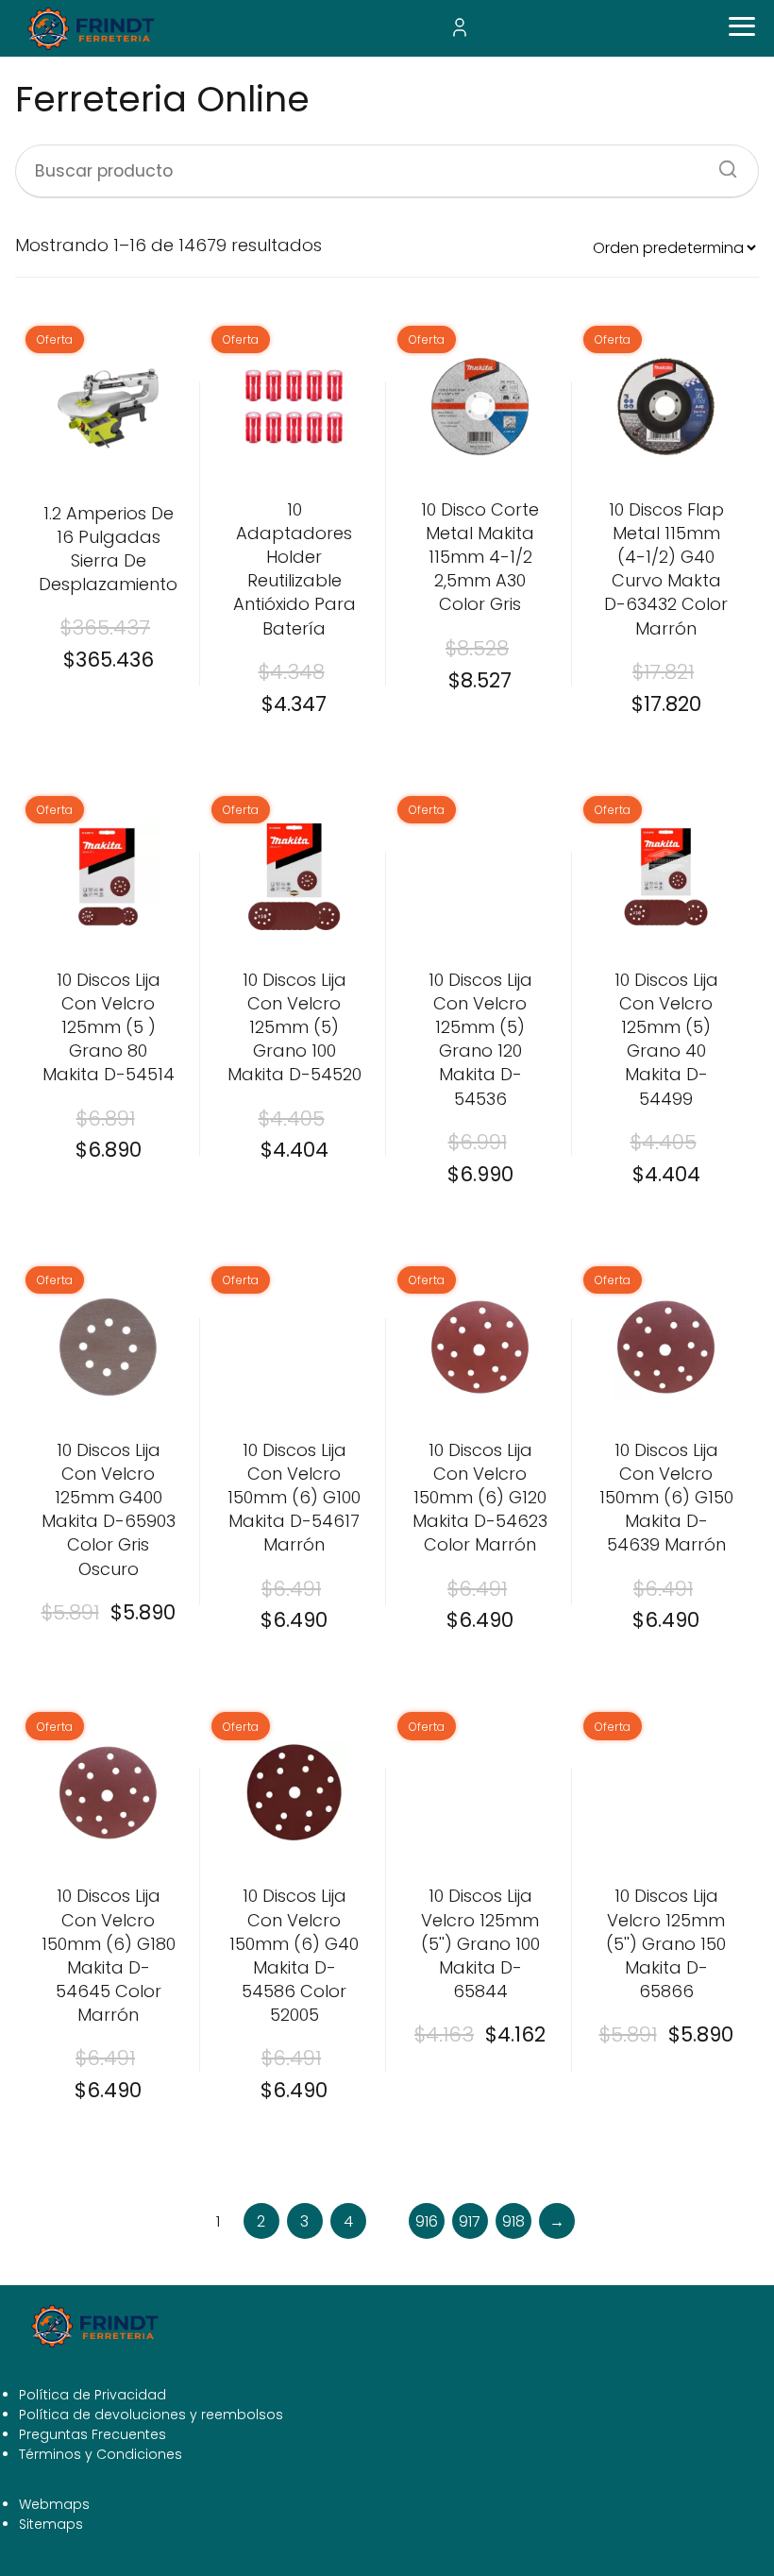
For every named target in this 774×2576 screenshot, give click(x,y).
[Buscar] (721, 163)
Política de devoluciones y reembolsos (151, 2415)
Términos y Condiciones (101, 2454)
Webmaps (54, 2504)
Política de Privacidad (93, 2395)
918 (513, 2221)
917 (470, 2221)
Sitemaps (51, 2524)
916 (427, 2221)
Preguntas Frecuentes (93, 2434)
